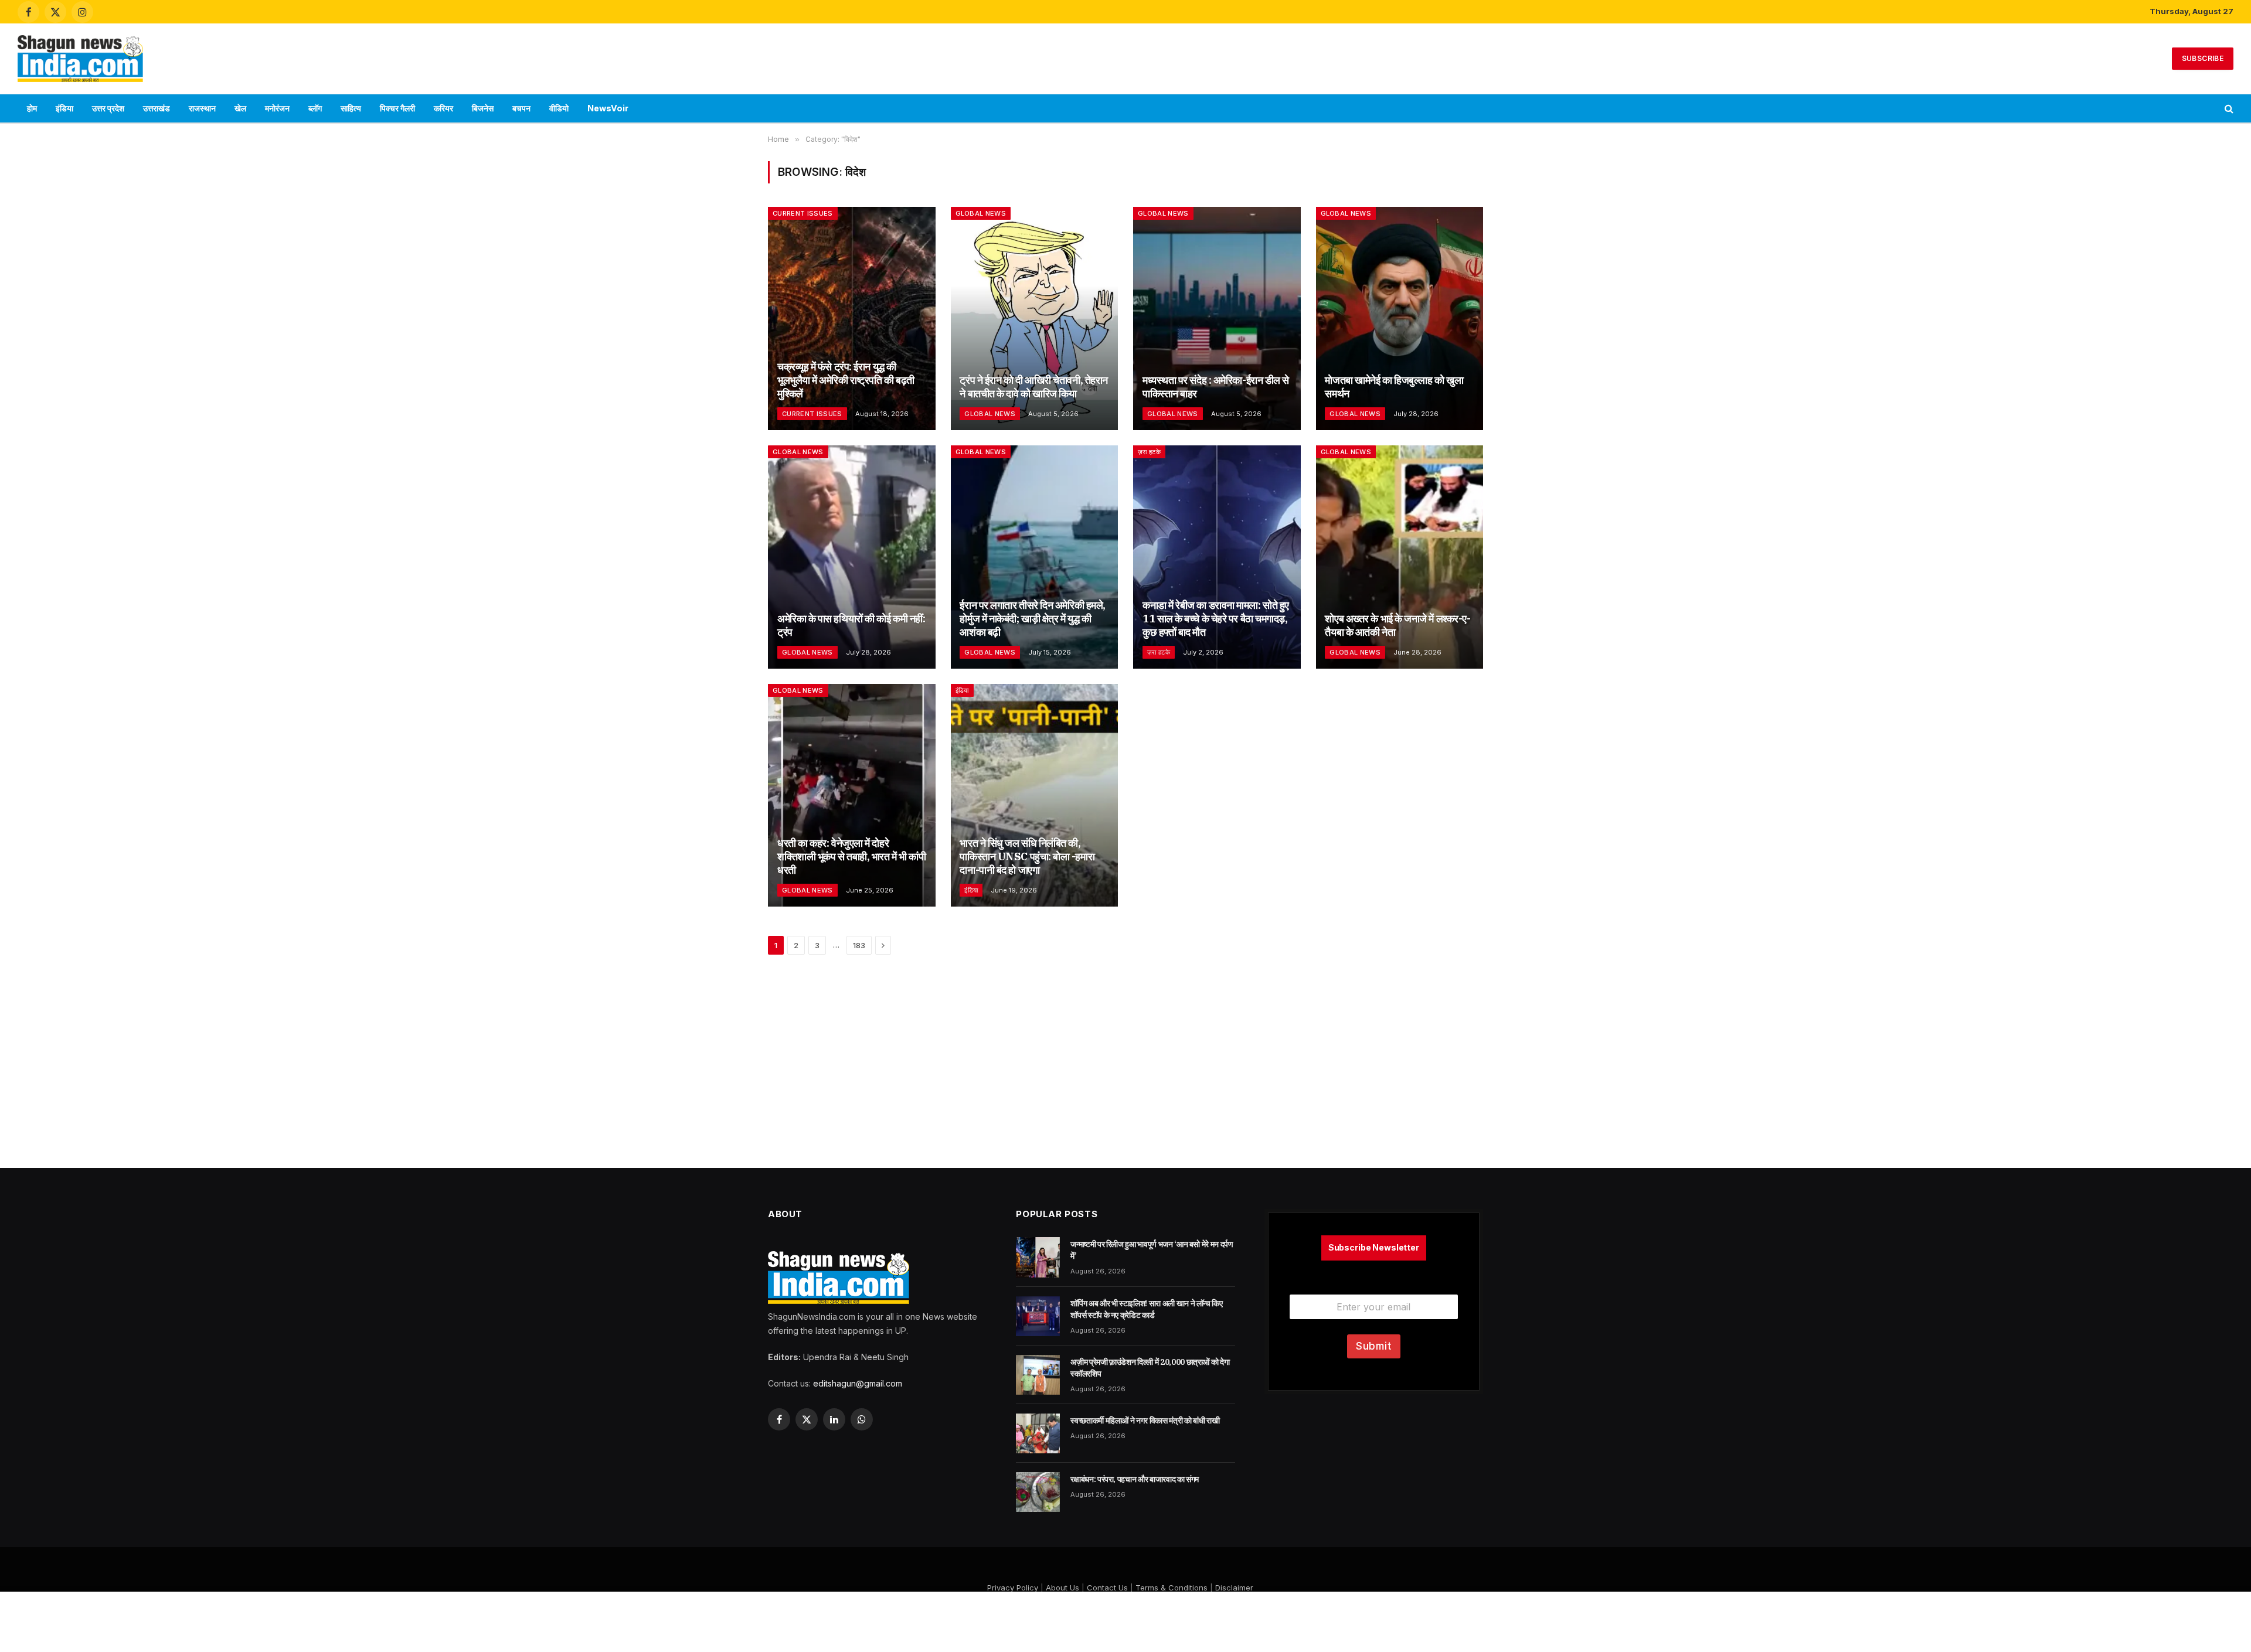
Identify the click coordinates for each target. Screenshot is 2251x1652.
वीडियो (559, 108)
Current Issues (803, 213)
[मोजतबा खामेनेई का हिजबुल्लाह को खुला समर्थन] (1400, 319)
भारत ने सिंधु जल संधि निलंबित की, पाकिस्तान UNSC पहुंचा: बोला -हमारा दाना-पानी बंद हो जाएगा (1027, 856)
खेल (240, 108)
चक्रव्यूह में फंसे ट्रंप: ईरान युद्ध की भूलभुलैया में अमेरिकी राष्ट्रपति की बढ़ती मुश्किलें (846, 380)
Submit (1374, 1346)
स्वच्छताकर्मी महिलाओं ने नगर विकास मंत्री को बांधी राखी (1145, 1421)
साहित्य (351, 108)
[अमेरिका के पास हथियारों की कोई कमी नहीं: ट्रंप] (852, 557)
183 (859, 945)
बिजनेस (483, 108)
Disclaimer (1234, 1588)
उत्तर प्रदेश (108, 108)
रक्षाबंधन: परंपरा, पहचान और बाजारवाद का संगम (1135, 1479)
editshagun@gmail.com (858, 1383)
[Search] (2228, 109)
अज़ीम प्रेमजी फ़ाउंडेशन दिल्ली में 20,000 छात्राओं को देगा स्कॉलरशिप (1150, 1368)
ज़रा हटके (1149, 452)
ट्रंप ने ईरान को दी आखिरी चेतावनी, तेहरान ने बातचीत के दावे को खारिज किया (1033, 387)
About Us (1062, 1588)
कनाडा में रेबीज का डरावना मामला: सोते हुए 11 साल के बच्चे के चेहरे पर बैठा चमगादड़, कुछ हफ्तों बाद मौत (1216, 619)
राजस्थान (202, 108)
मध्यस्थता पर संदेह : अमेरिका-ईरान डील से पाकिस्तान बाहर (1216, 387)
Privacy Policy (1013, 1588)
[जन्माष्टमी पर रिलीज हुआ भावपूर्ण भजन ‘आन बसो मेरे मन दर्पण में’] (1038, 1257)
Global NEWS (981, 213)
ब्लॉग (315, 108)
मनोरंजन (277, 108)
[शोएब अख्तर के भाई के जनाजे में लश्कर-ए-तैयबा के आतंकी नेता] (1400, 557)
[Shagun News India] (80, 59)
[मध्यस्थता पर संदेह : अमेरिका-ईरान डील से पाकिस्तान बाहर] (1217, 319)
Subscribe (2203, 58)
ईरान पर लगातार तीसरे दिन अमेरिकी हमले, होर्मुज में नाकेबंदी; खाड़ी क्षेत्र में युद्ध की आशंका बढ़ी (1032, 619)
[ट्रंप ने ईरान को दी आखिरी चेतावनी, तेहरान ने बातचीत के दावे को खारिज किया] (1035, 319)
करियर (443, 108)
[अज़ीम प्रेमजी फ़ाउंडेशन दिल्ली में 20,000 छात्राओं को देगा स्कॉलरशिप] (1038, 1375)
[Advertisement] (1125, 57)
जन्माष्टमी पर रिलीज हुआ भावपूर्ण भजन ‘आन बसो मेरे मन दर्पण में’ (1152, 1250)
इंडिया (64, 108)
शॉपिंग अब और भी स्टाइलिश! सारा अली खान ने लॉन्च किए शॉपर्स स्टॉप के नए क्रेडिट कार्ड (1146, 1309)
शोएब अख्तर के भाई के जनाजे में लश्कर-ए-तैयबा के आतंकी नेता (1397, 625)
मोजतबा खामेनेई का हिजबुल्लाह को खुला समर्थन (1394, 387)
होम (32, 108)
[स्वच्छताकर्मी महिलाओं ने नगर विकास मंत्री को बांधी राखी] (1038, 1433)
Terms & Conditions (1172, 1588)
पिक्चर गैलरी (397, 108)
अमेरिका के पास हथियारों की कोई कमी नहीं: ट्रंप (851, 625)
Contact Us (1107, 1588)
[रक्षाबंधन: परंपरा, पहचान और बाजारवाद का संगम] (1038, 1492)
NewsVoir (608, 108)
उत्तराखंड (157, 108)
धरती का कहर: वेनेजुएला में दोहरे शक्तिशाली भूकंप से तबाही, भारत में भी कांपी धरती (851, 856)
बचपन (521, 108)
